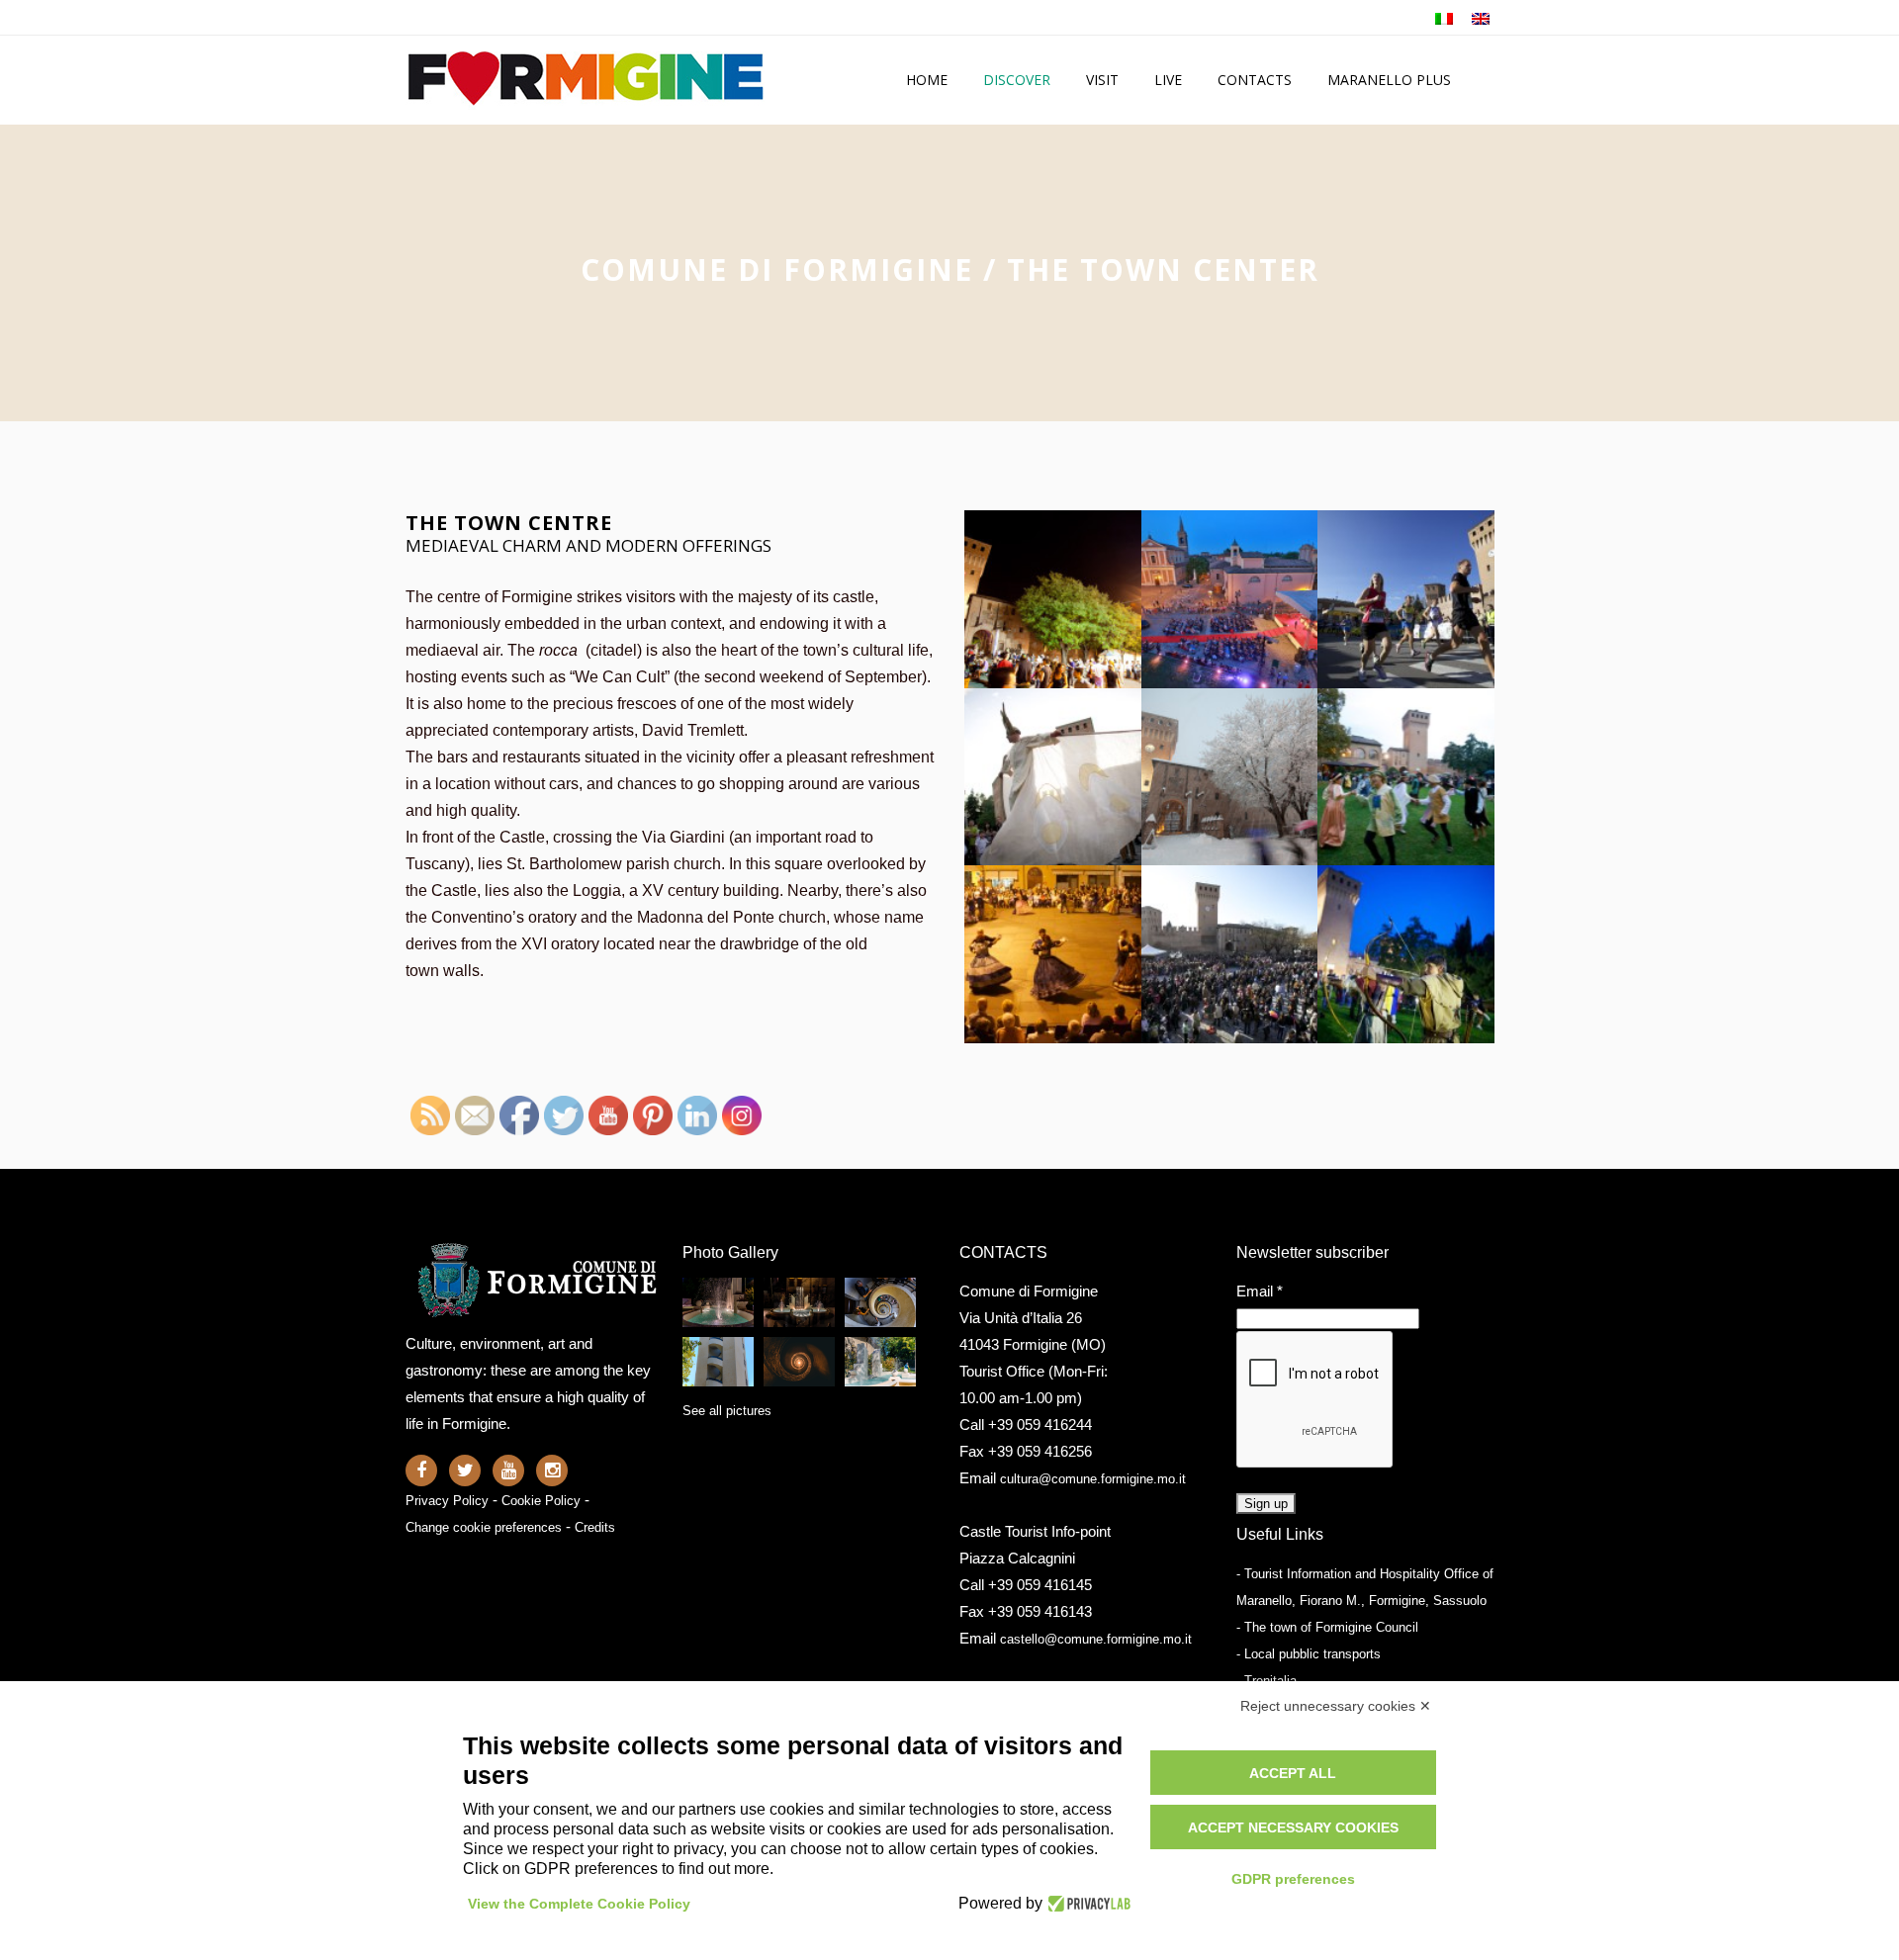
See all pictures (727, 1411)
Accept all (1293, 1773)
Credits (595, 1527)
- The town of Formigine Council (1327, 1627)
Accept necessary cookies (1293, 1827)
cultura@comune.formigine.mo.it (1093, 1479)
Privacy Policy (447, 1501)
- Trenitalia (1266, 1681)
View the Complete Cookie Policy (579, 1904)
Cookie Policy (541, 1501)
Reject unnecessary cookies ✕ (1336, 1706)
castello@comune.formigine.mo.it (1096, 1639)
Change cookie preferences (484, 1527)
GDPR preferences (1293, 1879)
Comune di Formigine (777, 269)
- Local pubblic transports (1309, 1654)
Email (1260, 1291)
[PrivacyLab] (1086, 1904)
